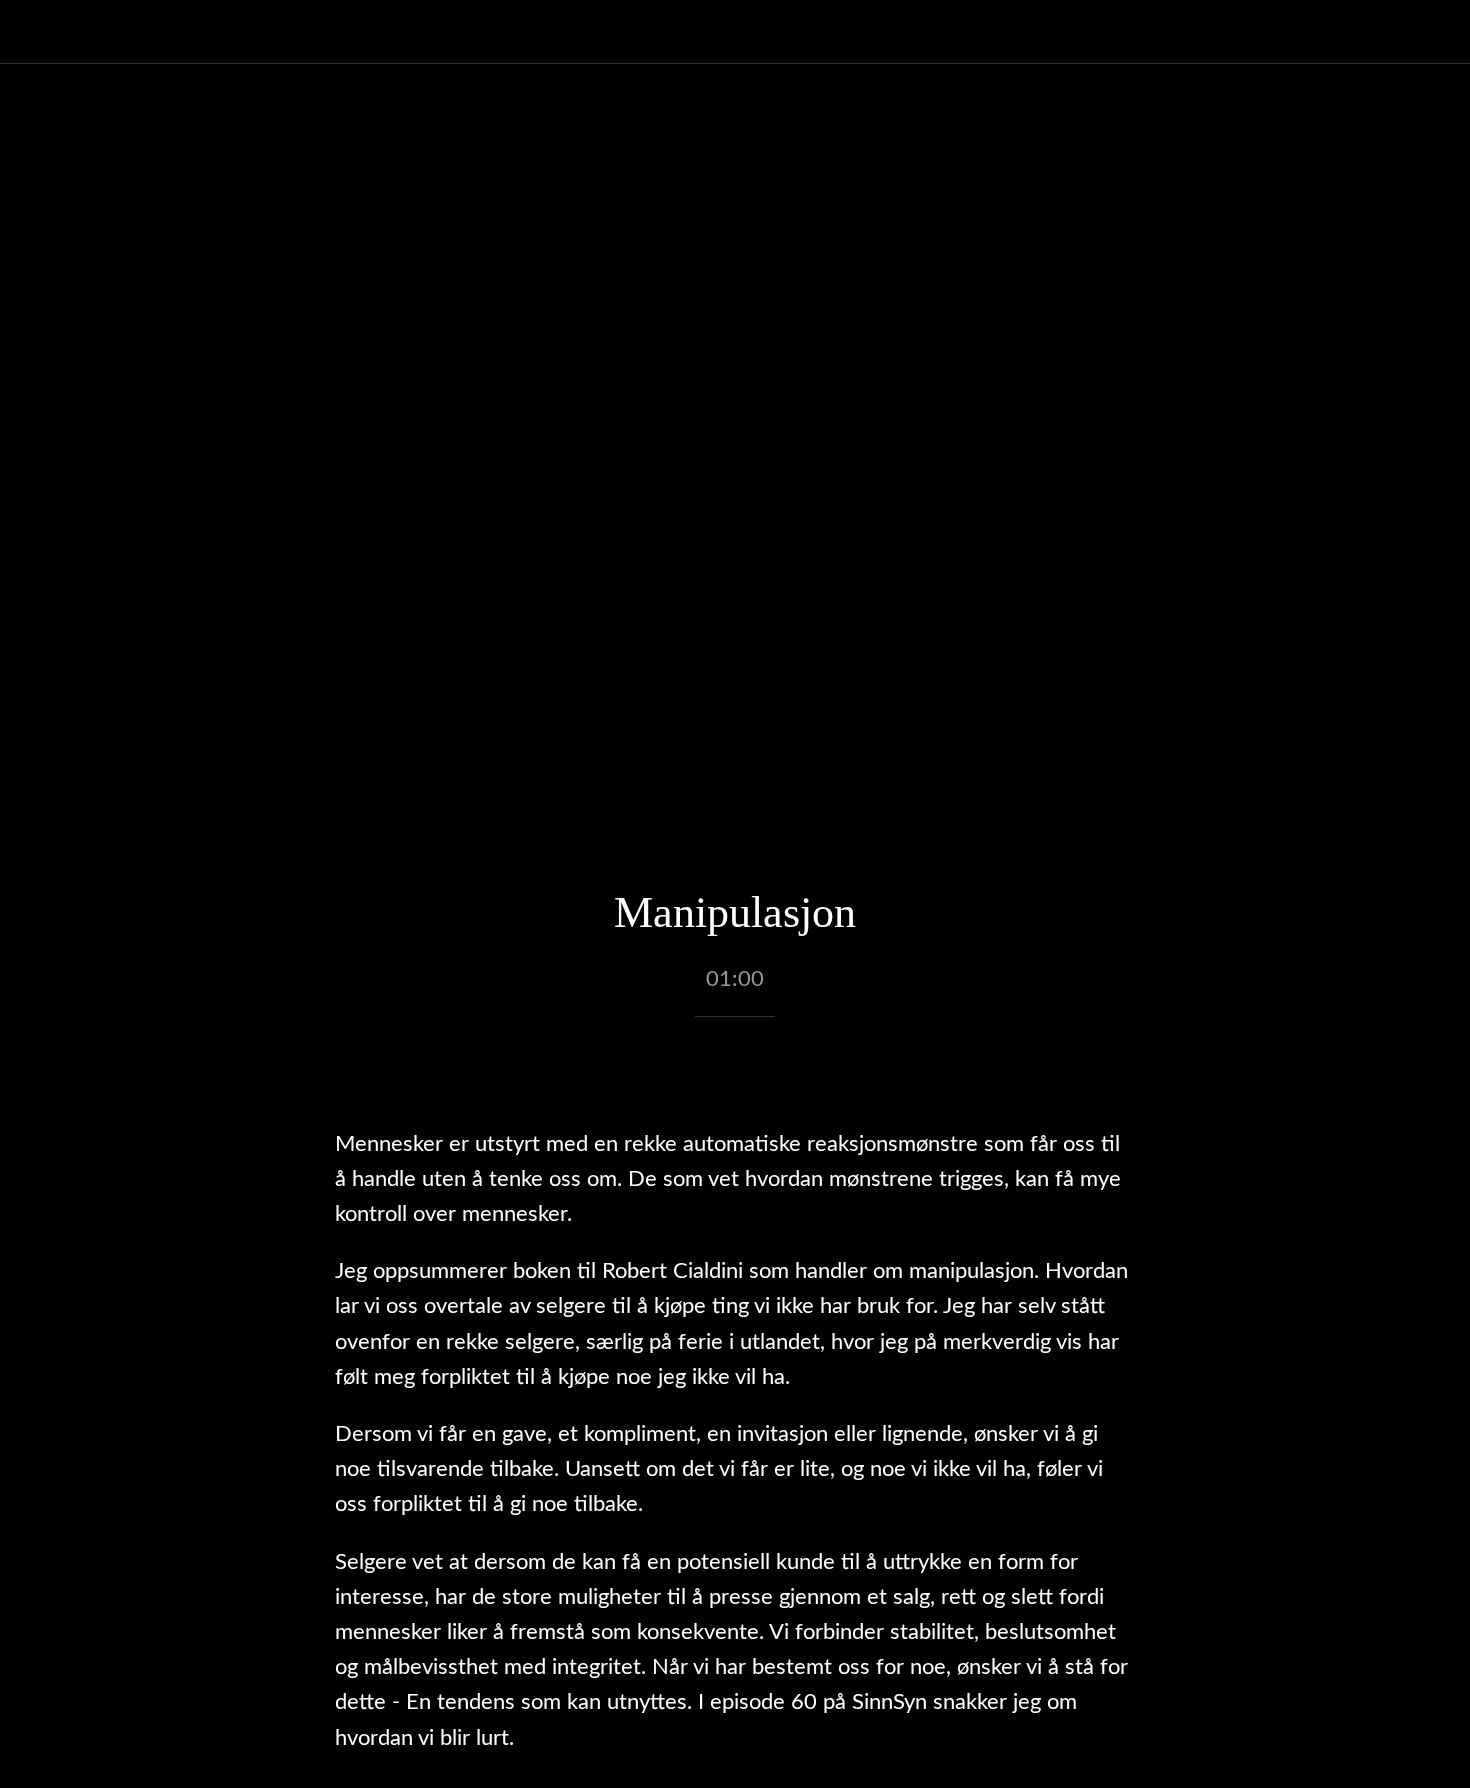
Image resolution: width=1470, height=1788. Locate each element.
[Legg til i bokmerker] (735, 1077)
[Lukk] (40, 32)
